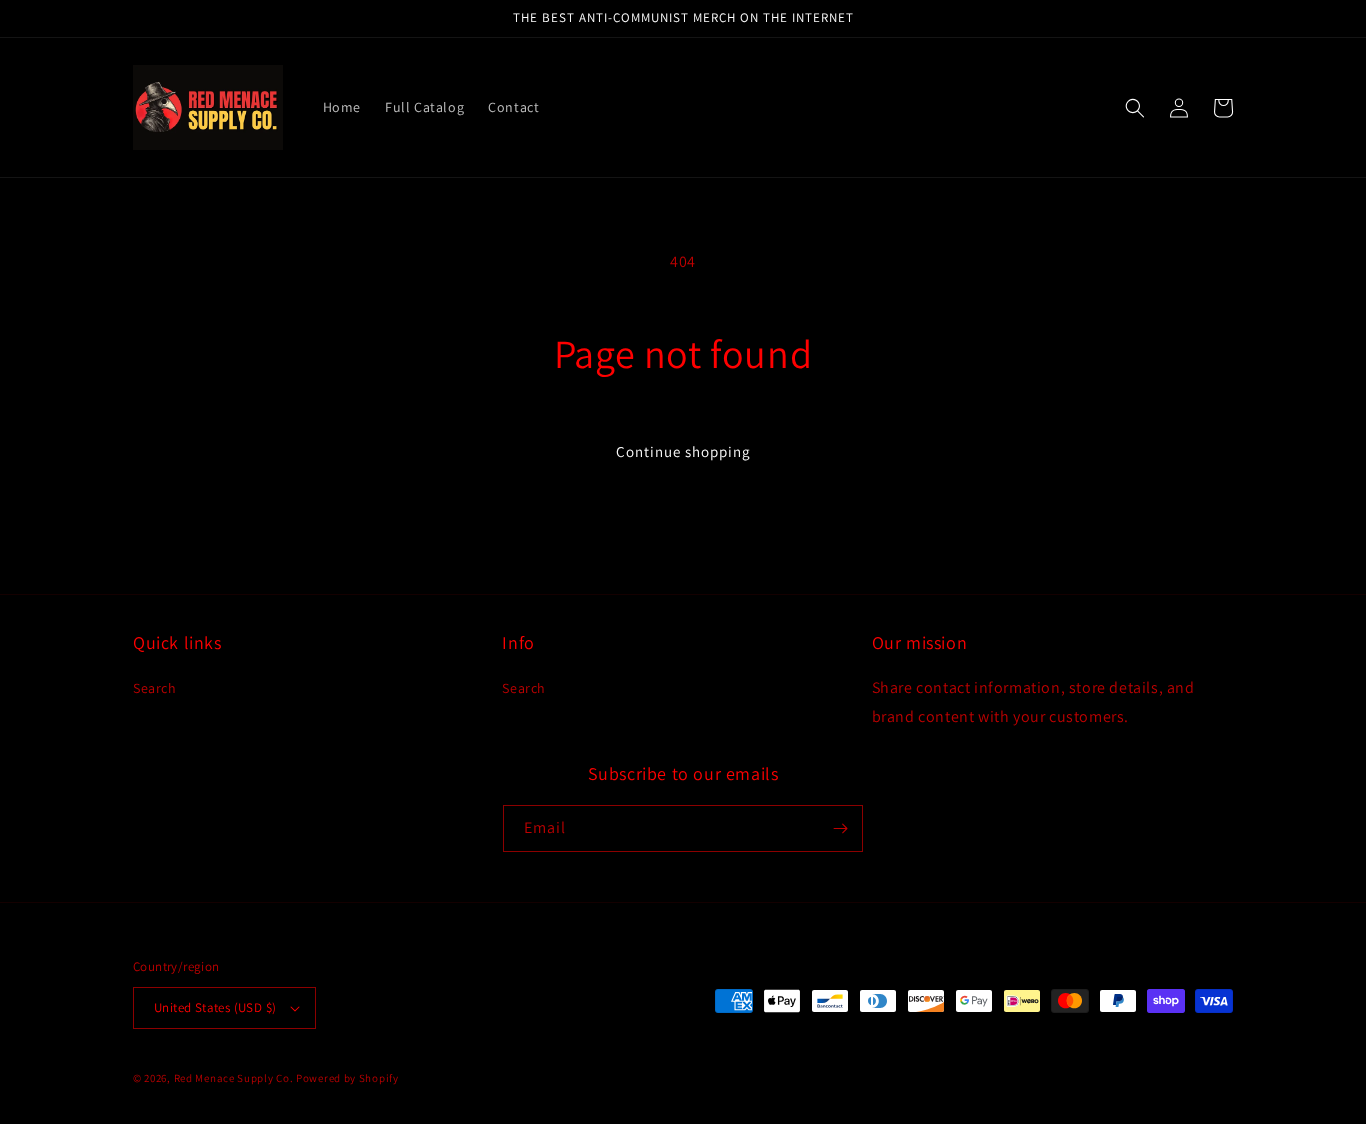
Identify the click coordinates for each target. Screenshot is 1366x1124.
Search (155, 688)
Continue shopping (683, 451)
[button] (1135, 108)
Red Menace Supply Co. (234, 1078)
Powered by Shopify (347, 1078)
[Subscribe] (840, 828)
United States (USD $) (215, 1007)
